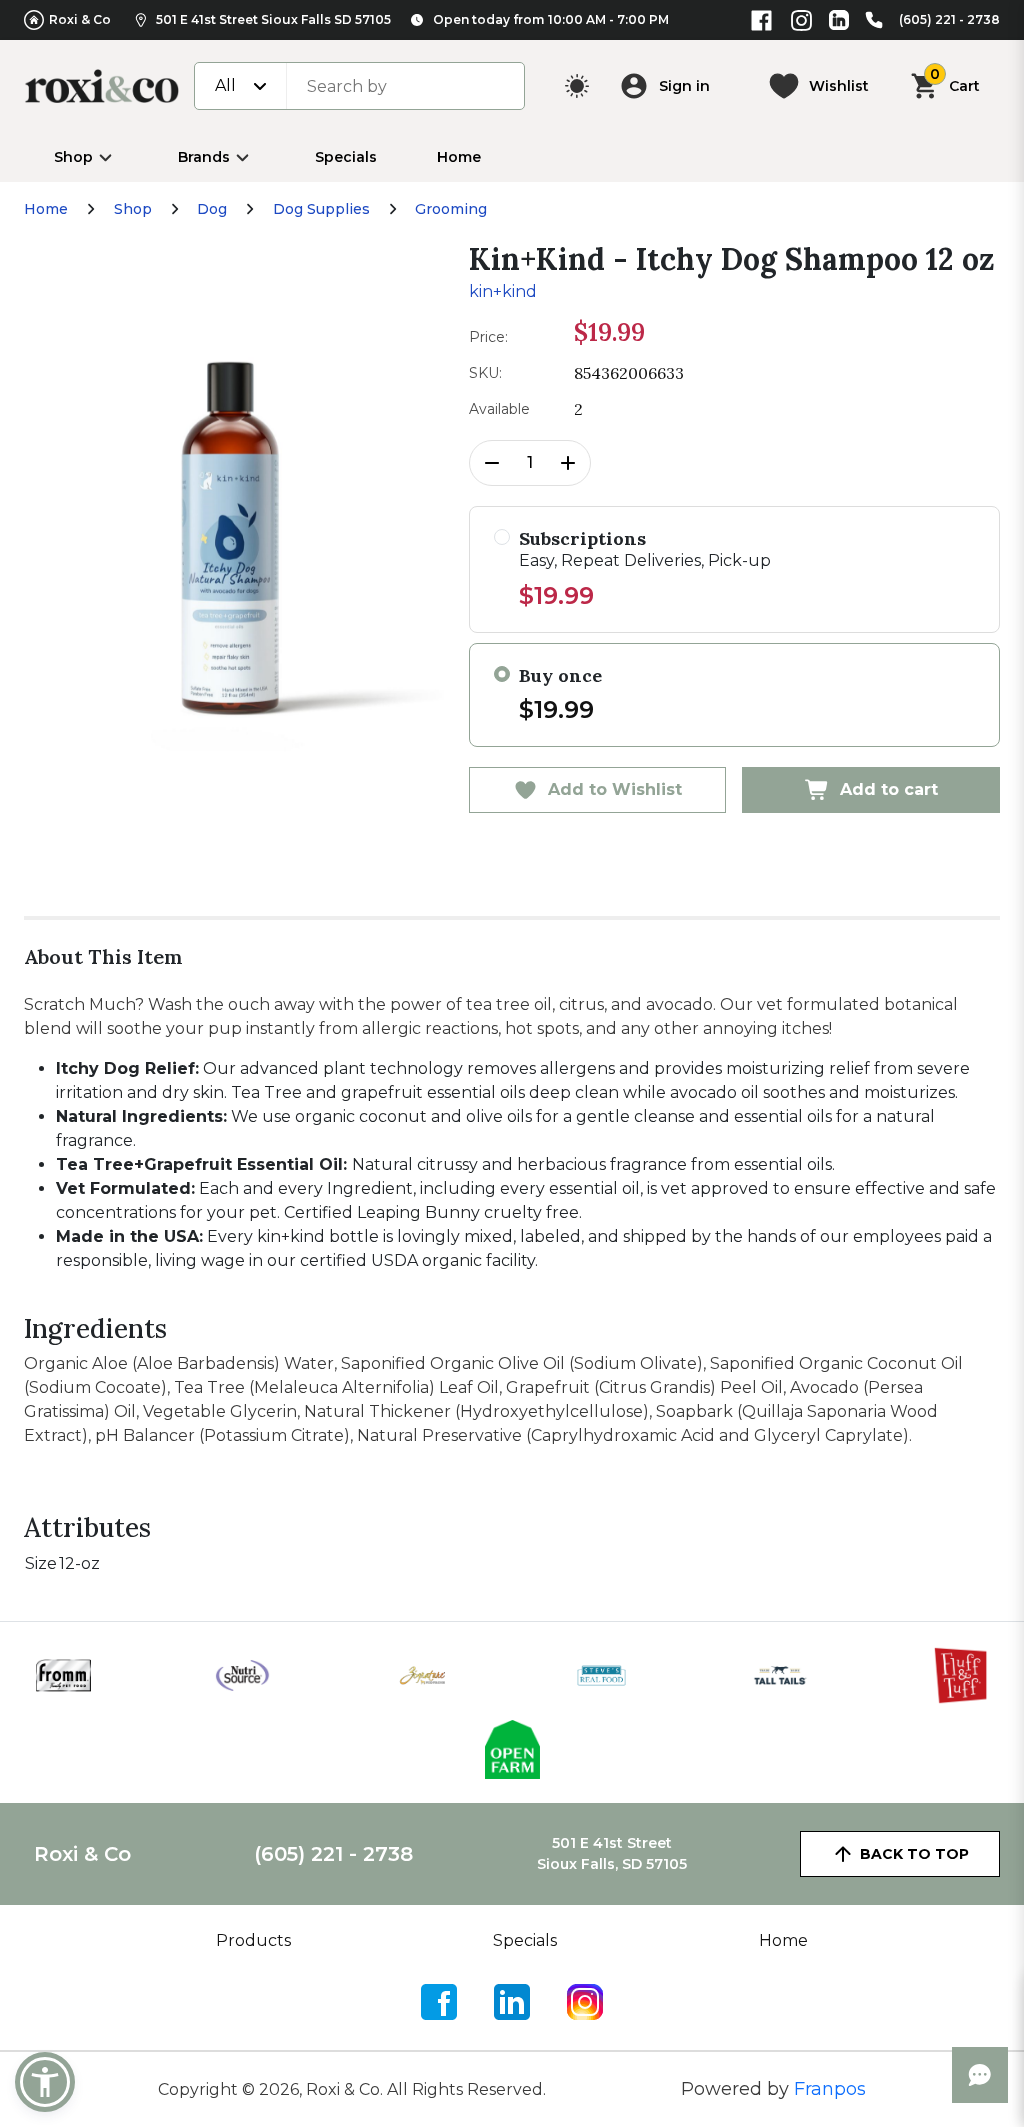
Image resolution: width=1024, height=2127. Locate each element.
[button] (45, 2082)
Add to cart (889, 789)
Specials (346, 157)
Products (253, 1940)
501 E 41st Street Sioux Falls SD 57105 (273, 19)
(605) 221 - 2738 (949, 19)
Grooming (451, 209)
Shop (73, 157)
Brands (204, 157)
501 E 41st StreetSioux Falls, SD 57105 (612, 1853)
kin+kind (503, 291)
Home (459, 157)
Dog (212, 209)
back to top (914, 1854)
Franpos (830, 2089)
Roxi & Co (80, 19)
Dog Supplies (321, 209)
